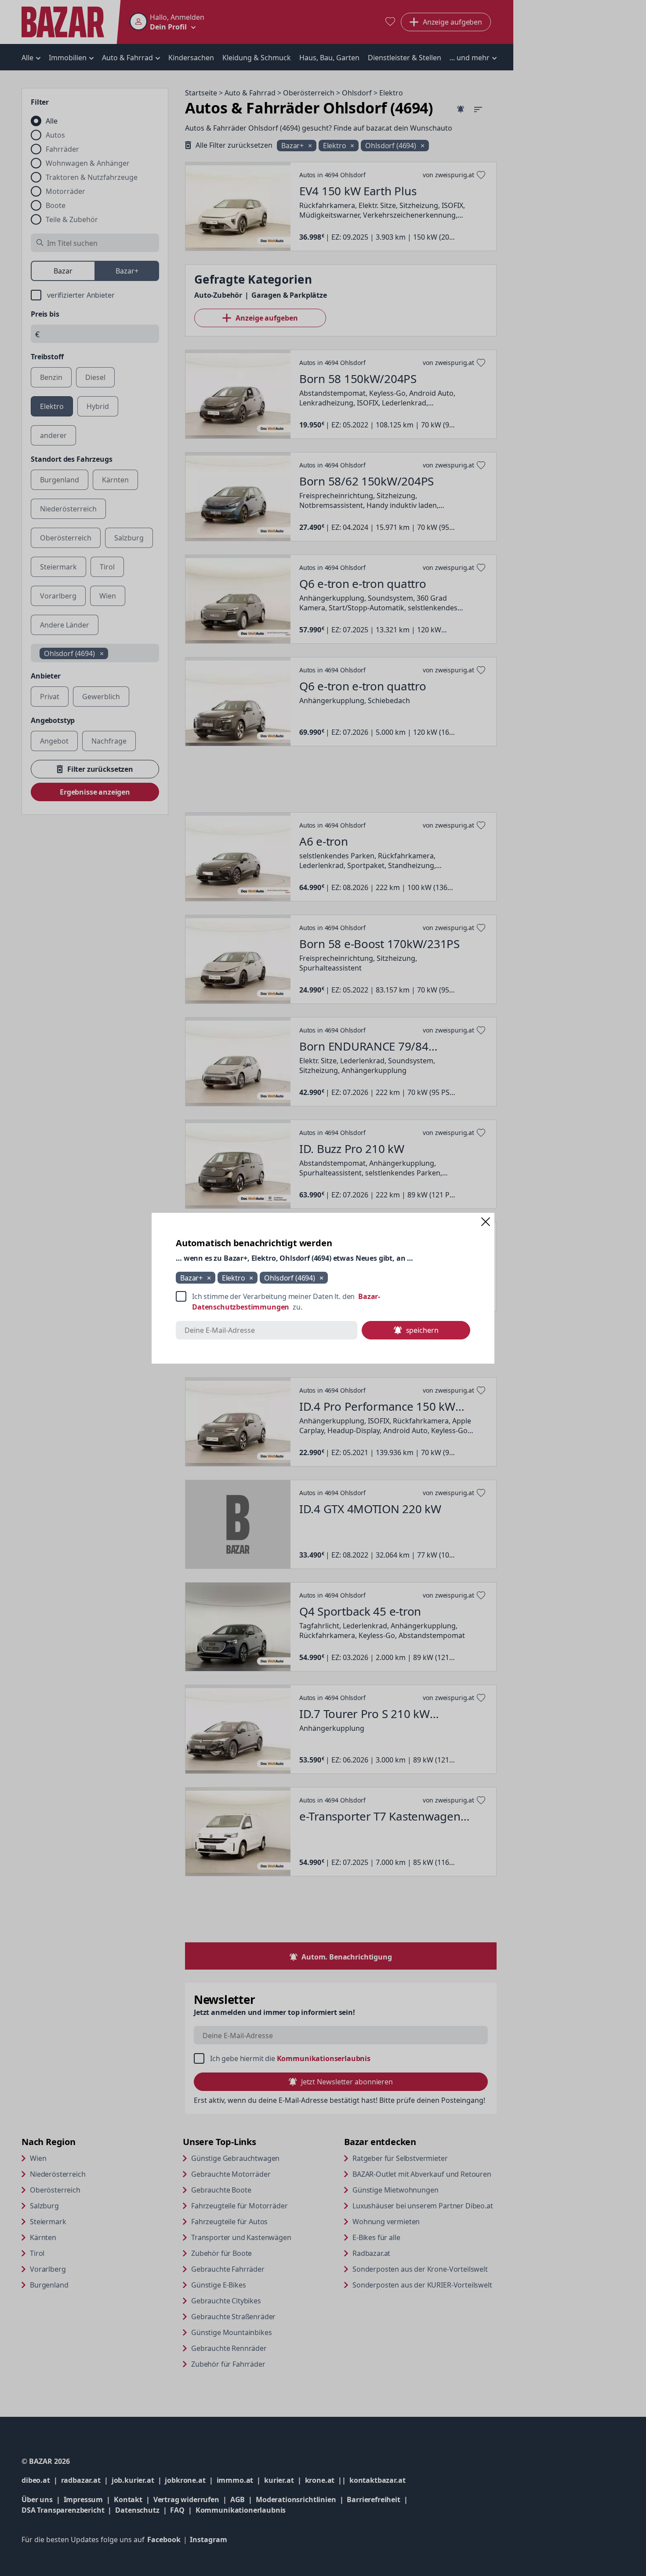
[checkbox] (323, 1302)
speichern (422, 1330)
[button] (486, 1222)
